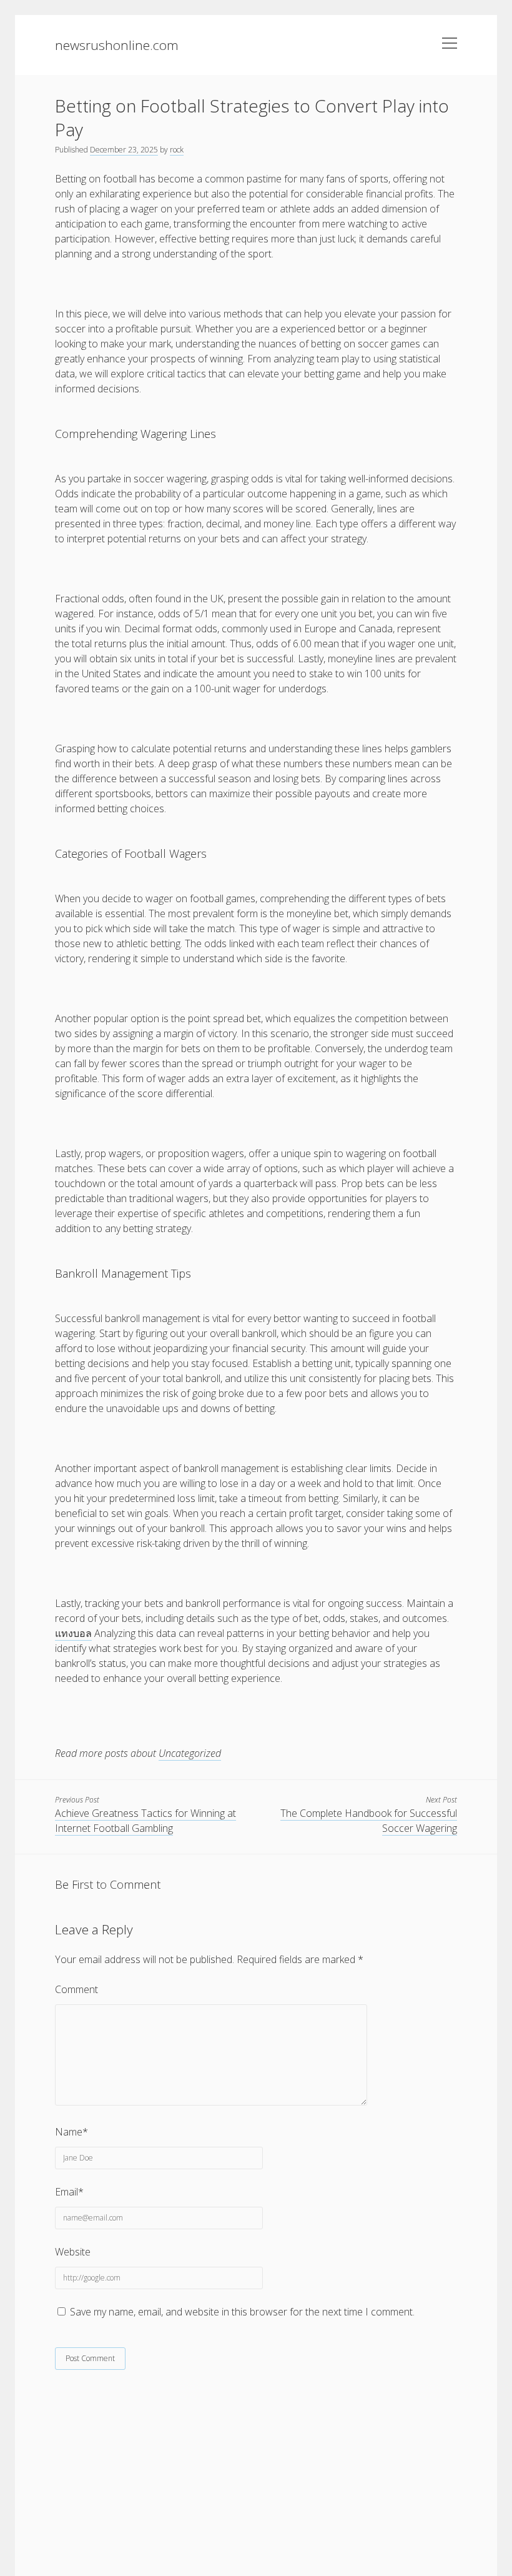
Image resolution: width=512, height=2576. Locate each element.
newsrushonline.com (117, 45)
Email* (69, 2192)
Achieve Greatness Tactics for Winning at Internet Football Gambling (145, 1821)
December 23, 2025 (124, 150)
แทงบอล (73, 1633)
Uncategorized (190, 1753)
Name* (71, 2132)
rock (177, 150)
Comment (76, 1989)
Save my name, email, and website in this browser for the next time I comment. (242, 2312)
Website (73, 2252)
